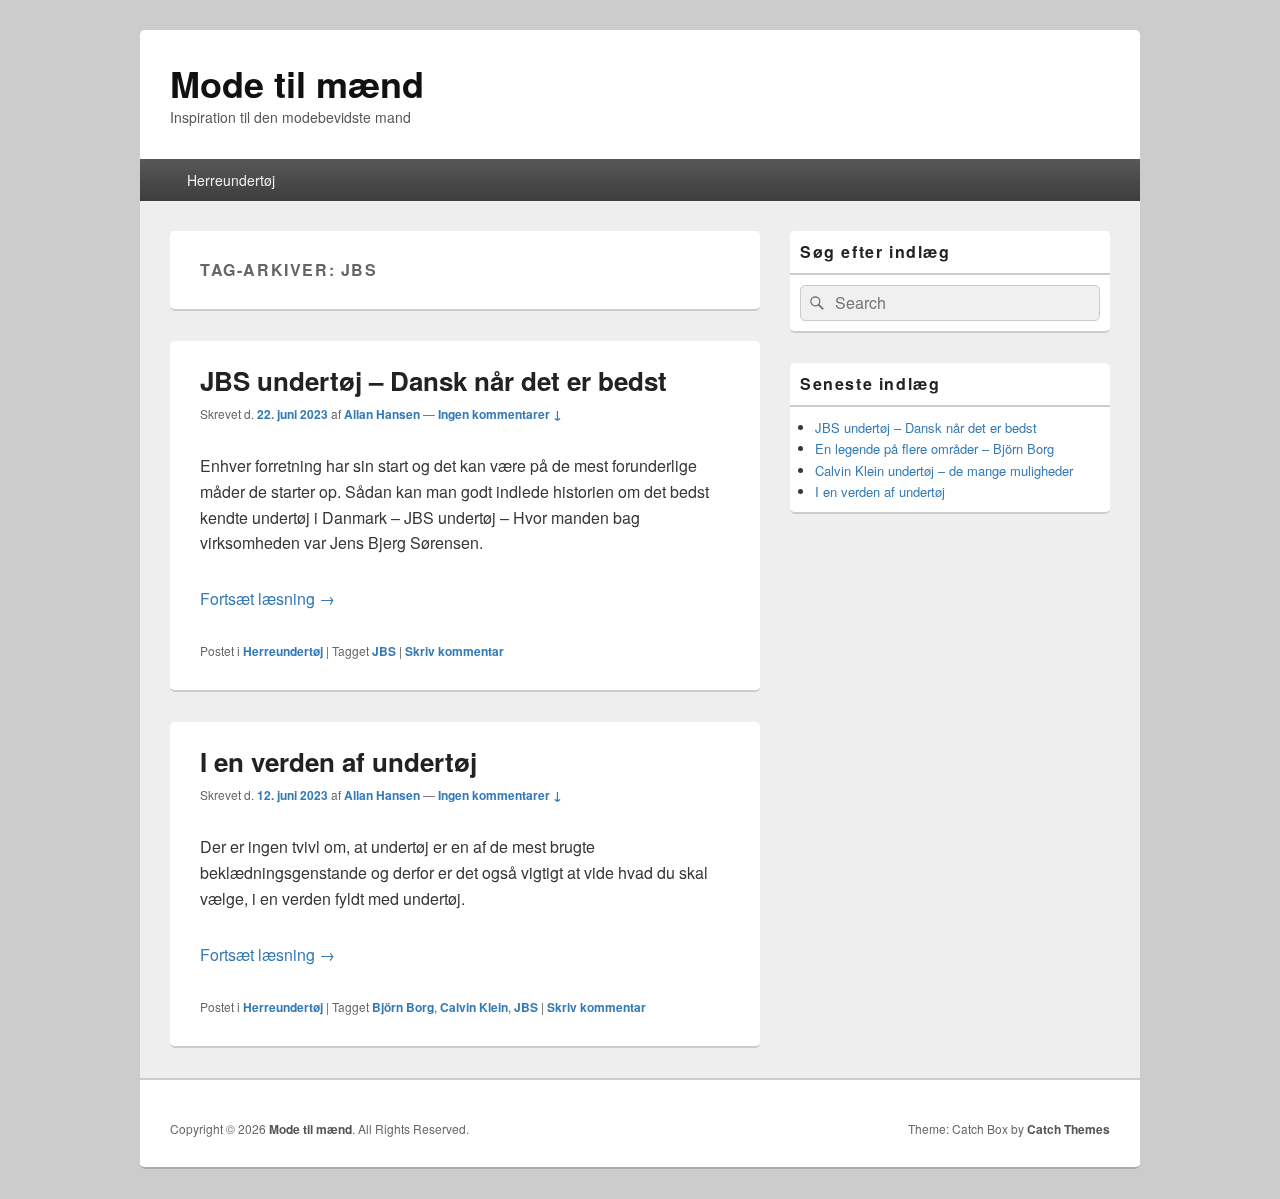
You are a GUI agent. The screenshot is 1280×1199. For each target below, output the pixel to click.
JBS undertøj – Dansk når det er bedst (433, 380)
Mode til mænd (297, 83)
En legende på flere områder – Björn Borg (934, 448)
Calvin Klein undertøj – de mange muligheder (944, 470)
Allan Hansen (382, 414)
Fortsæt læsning (267, 598)
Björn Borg (403, 1007)
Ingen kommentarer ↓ (500, 414)
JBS (384, 651)
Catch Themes (1068, 1129)
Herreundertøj (231, 180)
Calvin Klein (474, 1007)
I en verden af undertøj (338, 761)
